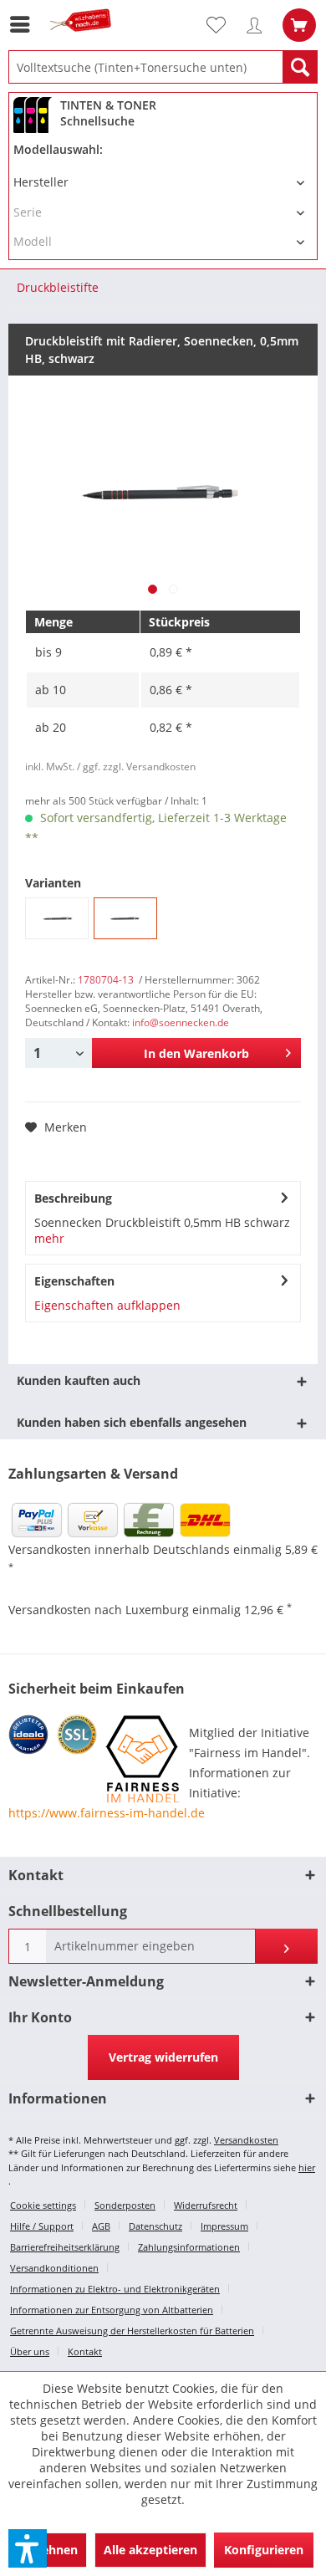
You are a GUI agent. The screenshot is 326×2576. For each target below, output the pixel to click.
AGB (101, 2226)
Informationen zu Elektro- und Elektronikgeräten (115, 2289)
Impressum (224, 2226)
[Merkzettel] (223, 25)
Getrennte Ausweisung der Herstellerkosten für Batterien (132, 2331)
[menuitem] (24, 24)
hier (307, 2167)
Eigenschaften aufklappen (107, 1305)
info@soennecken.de (181, 1022)
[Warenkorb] (299, 25)
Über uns (30, 2351)
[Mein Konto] (258, 25)
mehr (49, 1238)
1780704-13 (106, 980)
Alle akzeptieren (150, 2550)
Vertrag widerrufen (163, 2057)
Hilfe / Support (42, 2226)
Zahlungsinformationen (189, 2247)
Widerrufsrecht (206, 2205)
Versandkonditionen (54, 2268)
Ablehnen (50, 2550)
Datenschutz (155, 2226)
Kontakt (85, 2351)
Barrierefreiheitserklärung (65, 2247)
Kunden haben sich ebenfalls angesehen (132, 1422)
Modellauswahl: (58, 149)
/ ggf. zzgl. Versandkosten (136, 767)
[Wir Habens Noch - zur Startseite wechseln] (84, 40)
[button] (28, 2548)
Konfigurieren (264, 2550)
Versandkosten (246, 2140)
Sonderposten (125, 2205)
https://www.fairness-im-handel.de (107, 1813)
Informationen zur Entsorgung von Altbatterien (112, 2310)
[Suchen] (300, 67)
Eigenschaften (74, 1281)
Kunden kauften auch (79, 1380)
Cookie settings (43, 2205)
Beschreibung (73, 1198)
